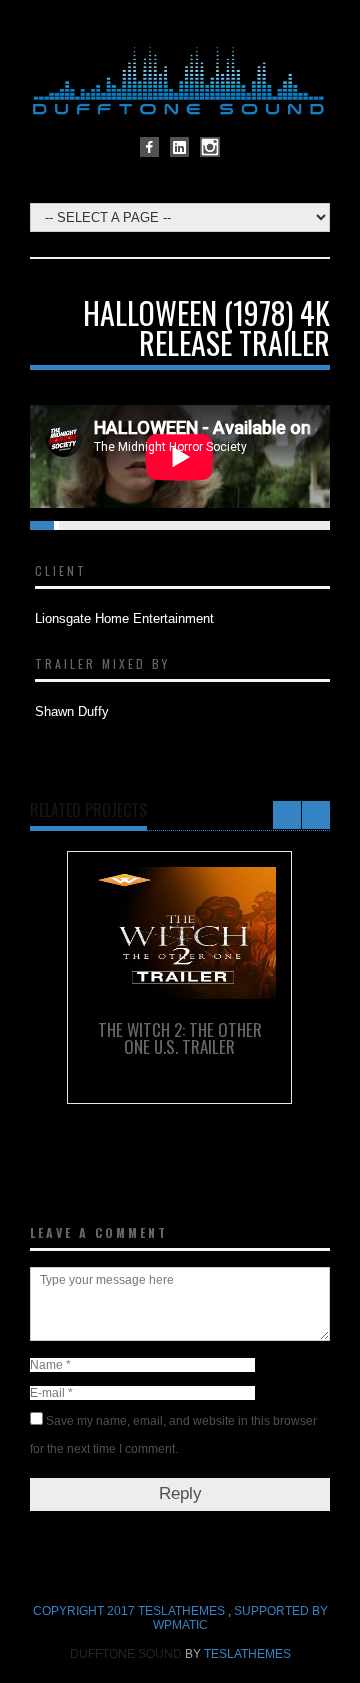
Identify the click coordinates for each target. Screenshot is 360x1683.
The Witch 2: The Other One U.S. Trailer (180, 1038)
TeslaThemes (247, 1654)
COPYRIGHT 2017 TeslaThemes (130, 1611)
